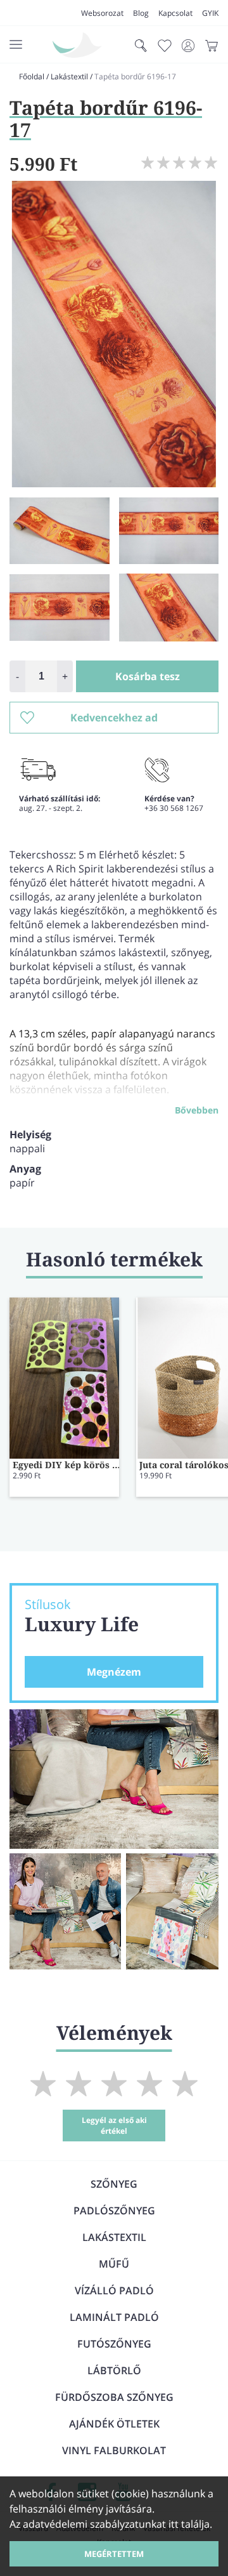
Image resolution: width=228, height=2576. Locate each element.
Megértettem (114, 2554)
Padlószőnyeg (114, 2211)
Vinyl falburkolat (114, 2450)
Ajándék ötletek (114, 2424)
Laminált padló (114, 2317)
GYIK (210, 13)
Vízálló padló (114, 2290)
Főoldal (32, 76)
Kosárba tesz (148, 676)
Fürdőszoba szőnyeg (114, 2397)
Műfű (114, 2264)
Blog (141, 13)
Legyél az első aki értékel (114, 2126)
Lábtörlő (114, 2370)
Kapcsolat (175, 13)
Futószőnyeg (114, 2344)
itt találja (189, 2524)
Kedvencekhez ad (114, 718)
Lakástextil (69, 76)
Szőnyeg (114, 2184)
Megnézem (114, 1672)
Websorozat (102, 13)
